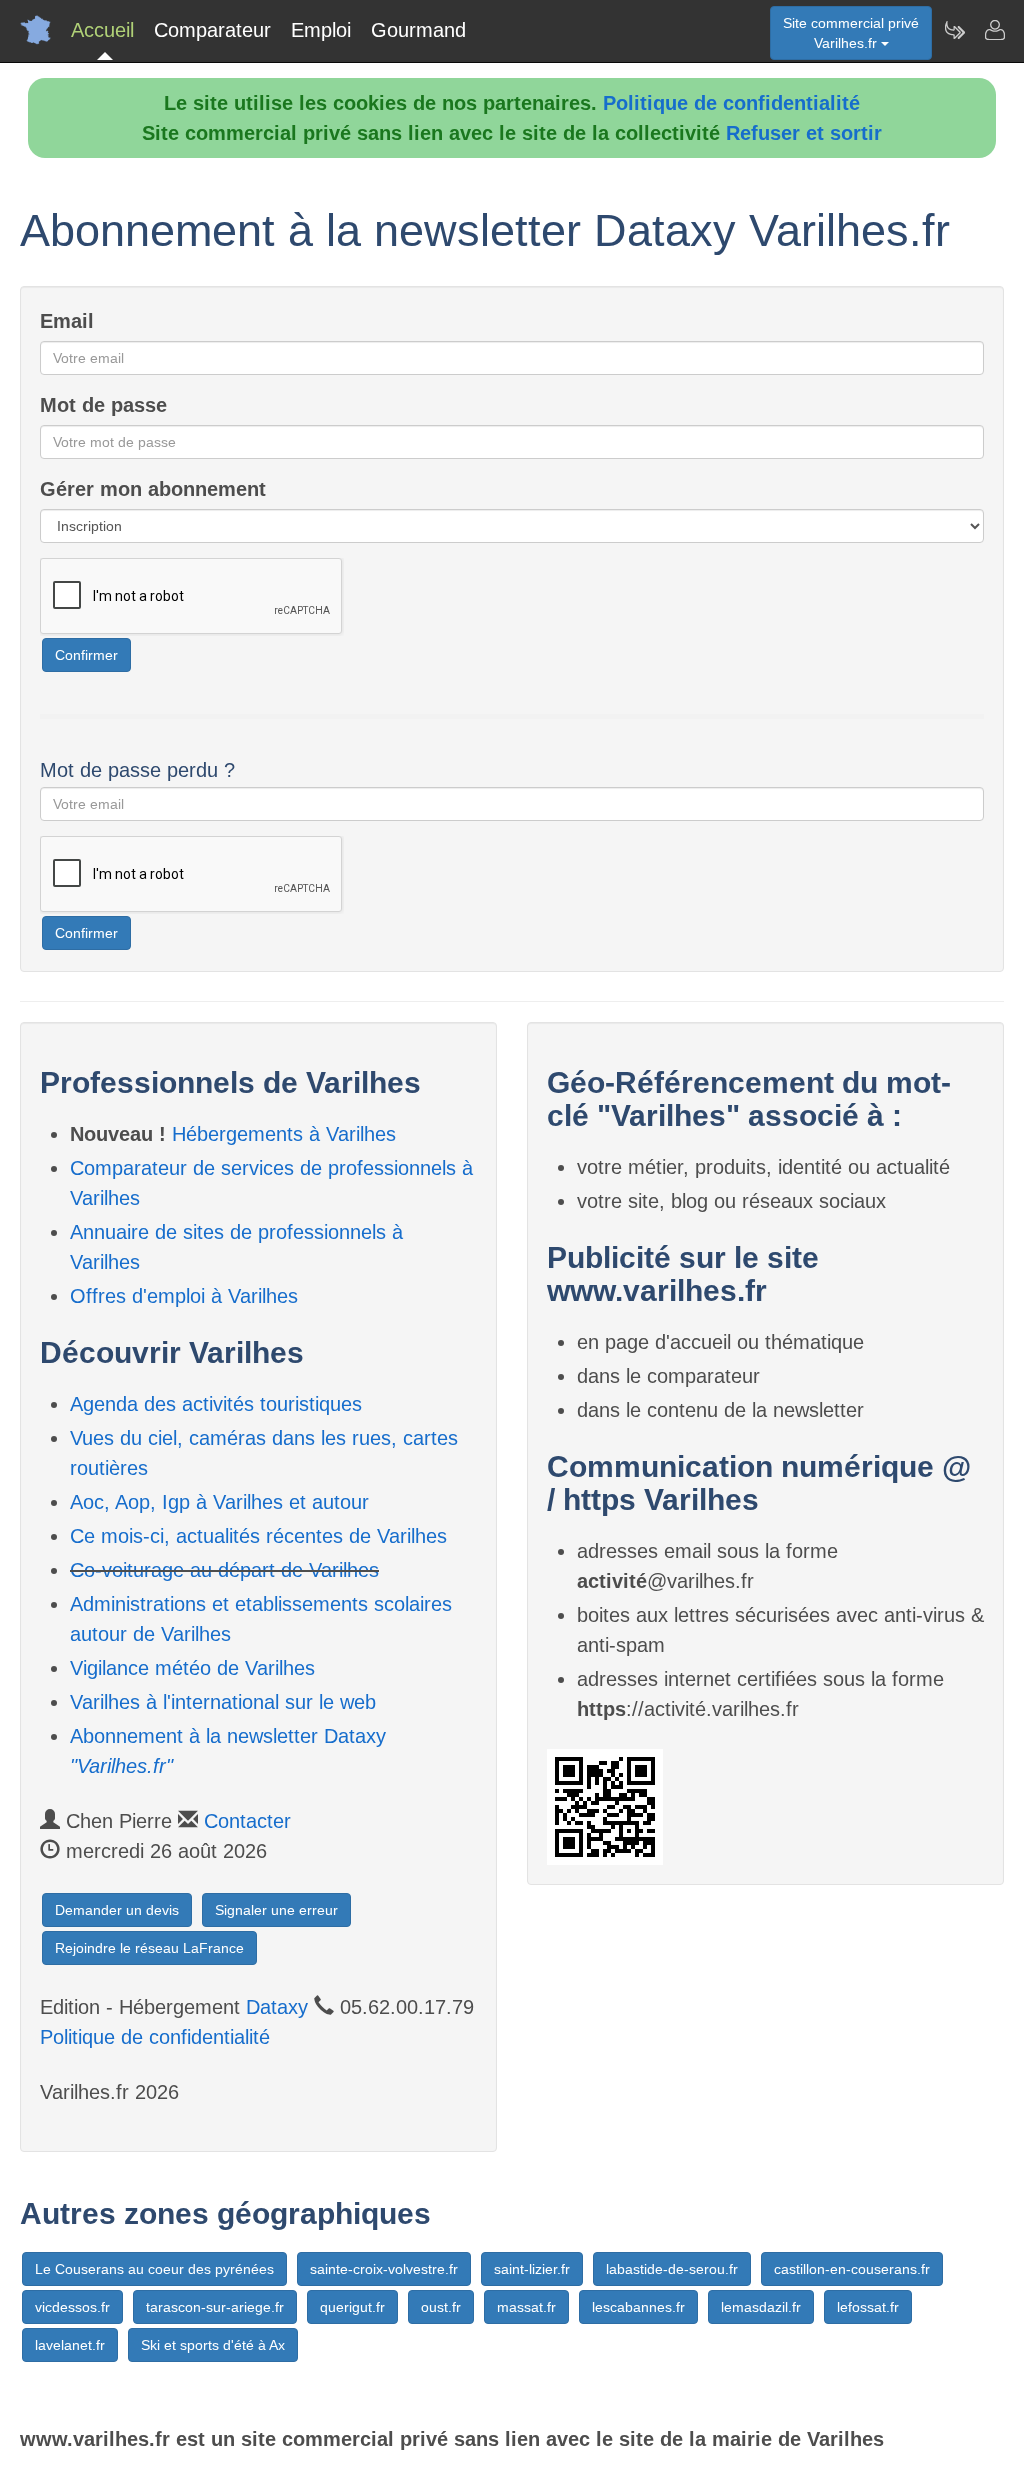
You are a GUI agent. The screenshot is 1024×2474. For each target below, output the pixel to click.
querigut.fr (352, 2307)
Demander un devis (117, 1910)
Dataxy (277, 2007)
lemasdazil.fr (761, 2307)
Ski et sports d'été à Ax (213, 2345)
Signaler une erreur (276, 1910)
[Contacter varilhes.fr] (994, 30)
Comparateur (212, 30)
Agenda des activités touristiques (216, 1404)
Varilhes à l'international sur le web (223, 1702)
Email (67, 321)
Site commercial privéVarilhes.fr (851, 33)
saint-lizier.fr (532, 2269)
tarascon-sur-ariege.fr (215, 2307)
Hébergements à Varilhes (284, 1134)
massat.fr (526, 2307)
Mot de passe (103, 405)
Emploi (321, 30)
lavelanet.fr (70, 2345)
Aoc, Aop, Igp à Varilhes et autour (219, 1502)
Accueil (102, 30)
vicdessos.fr (72, 2307)
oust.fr (441, 2307)
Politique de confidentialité (731, 103)
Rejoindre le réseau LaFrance (149, 1948)
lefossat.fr (868, 2307)
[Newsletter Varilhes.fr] (954, 30)
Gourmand (418, 30)
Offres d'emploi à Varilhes (184, 1296)
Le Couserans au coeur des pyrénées (154, 2269)
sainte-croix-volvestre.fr (384, 2269)
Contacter (247, 1821)
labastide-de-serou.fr (672, 2269)
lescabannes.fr (638, 2307)
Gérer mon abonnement (153, 489)
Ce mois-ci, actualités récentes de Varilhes (258, 1536)
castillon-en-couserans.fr (852, 2269)
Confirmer (86, 655)
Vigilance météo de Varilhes (192, 1668)
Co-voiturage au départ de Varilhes (224, 1570)
